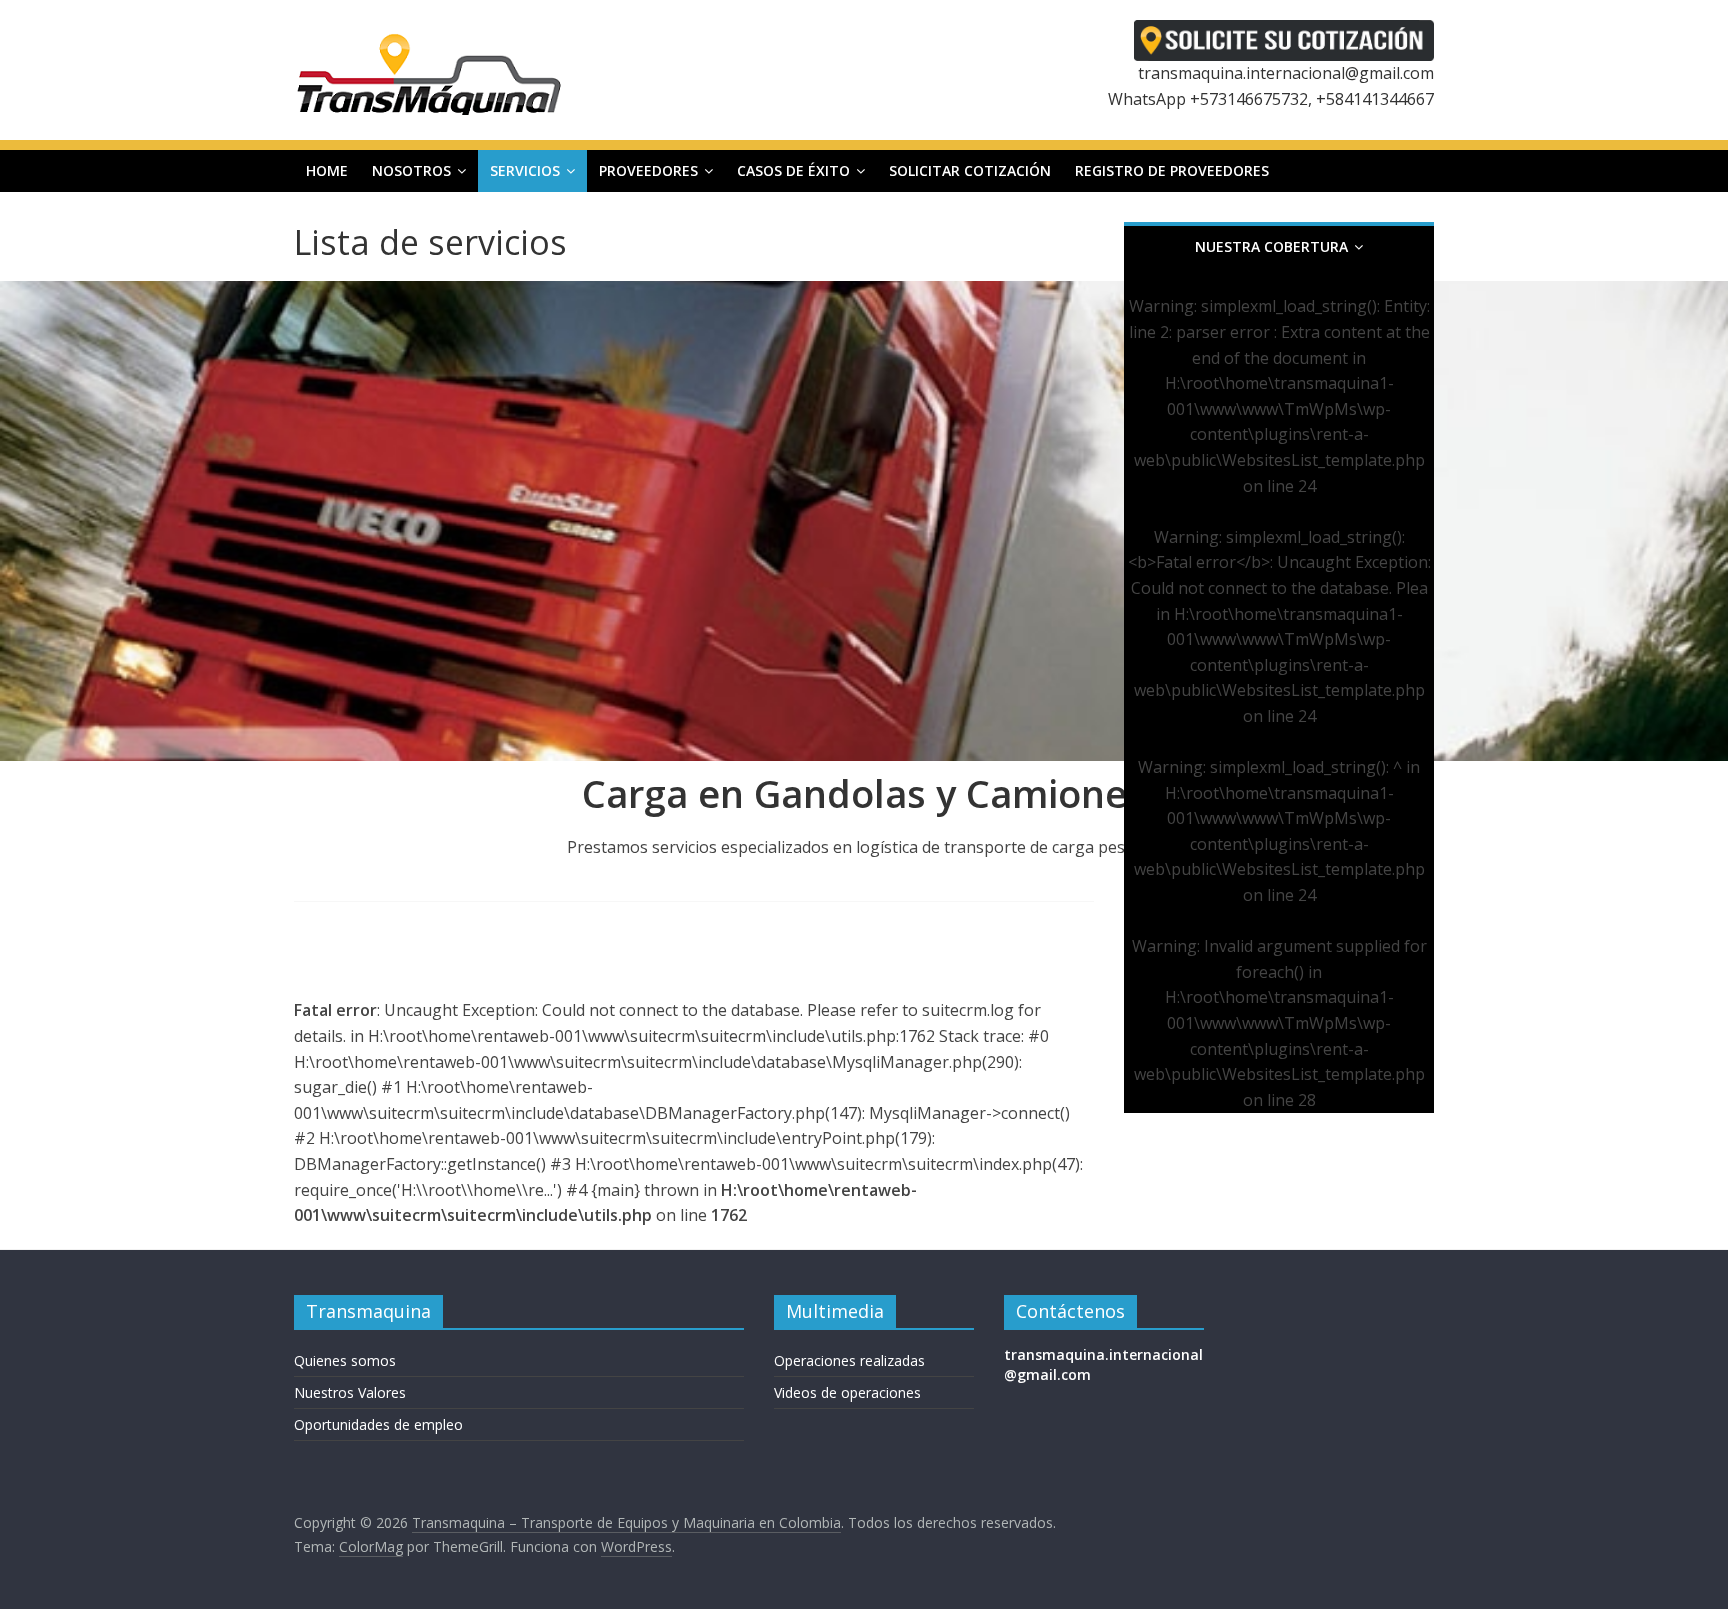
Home (327, 170)
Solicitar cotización (970, 170)
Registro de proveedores (1172, 170)
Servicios (525, 170)
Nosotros (411, 170)
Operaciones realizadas (849, 1360)
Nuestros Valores (350, 1392)
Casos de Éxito (793, 170)
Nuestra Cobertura (1271, 246)
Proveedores (648, 170)
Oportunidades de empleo (378, 1424)
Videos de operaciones (847, 1392)
